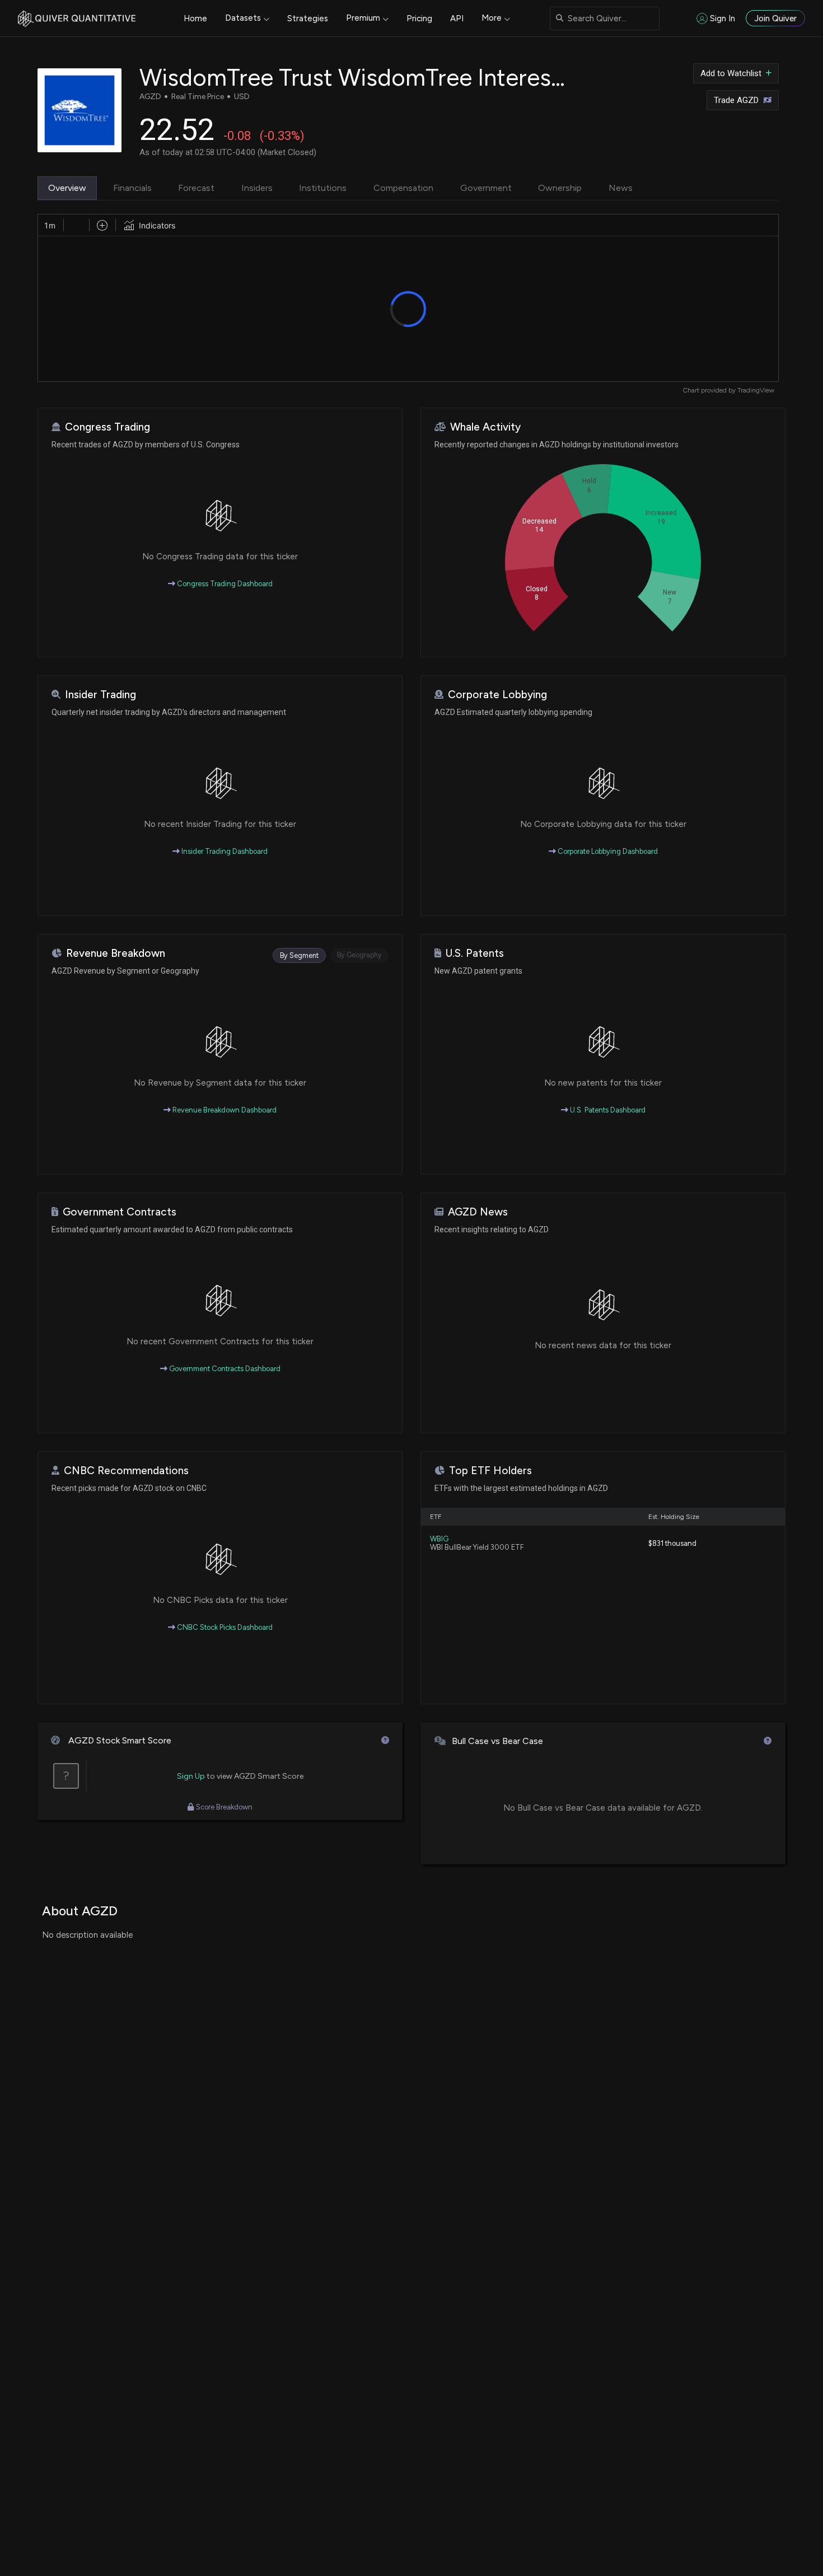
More (492, 18)
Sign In (723, 18)
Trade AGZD (736, 100)
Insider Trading (100, 695)
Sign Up (191, 1776)
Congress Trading (107, 427)
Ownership (560, 188)
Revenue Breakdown (116, 953)
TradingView (756, 390)
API (457, 18)
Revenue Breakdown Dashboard (224, 1110)
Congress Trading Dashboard (224, 584)
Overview (67, 188)
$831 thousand (672, 1543)
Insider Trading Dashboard (224, 851)
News (621, 188)
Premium (363, 18)
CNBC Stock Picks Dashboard (224, 1627)
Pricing (419, 18)
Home (195, 18)
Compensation (403, 188)
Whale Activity (485, 427)
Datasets (243, 18)
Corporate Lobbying (497, 695)
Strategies (308, 18)
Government (486, 188)
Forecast (196, 188)
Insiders (257, 188)
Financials (132, 188)
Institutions (323, 188)
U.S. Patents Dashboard (607, 1110)
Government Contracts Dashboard (224, 1369)
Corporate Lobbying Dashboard (607, 851)
